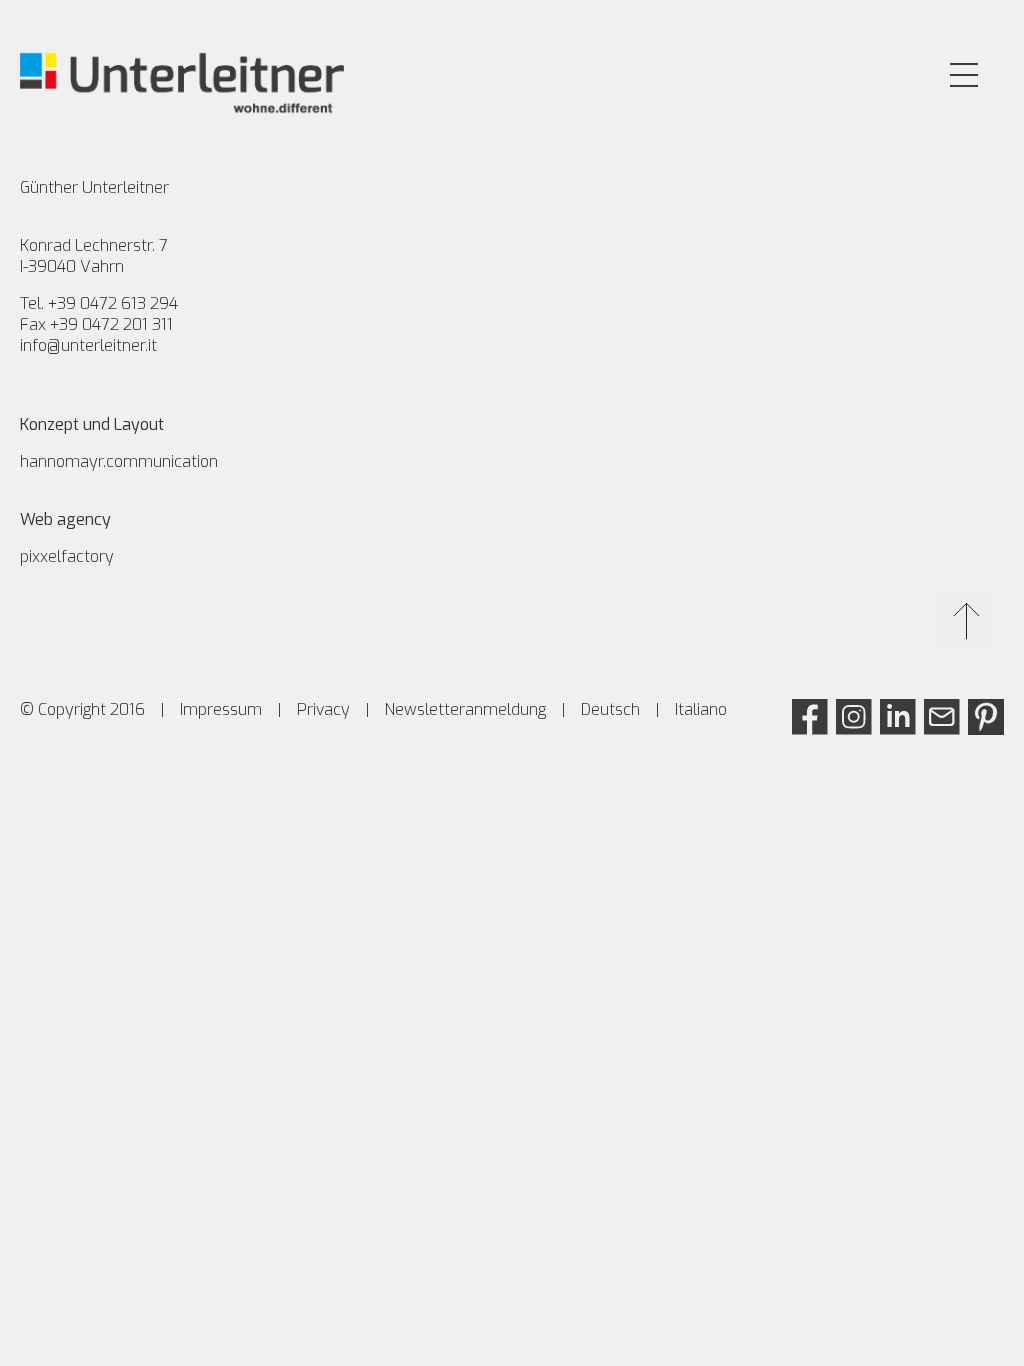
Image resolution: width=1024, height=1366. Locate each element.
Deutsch (610, 709)
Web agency (65, 519)
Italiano (701, 709)
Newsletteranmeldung (465, 709)
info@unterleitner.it (88, 345)
